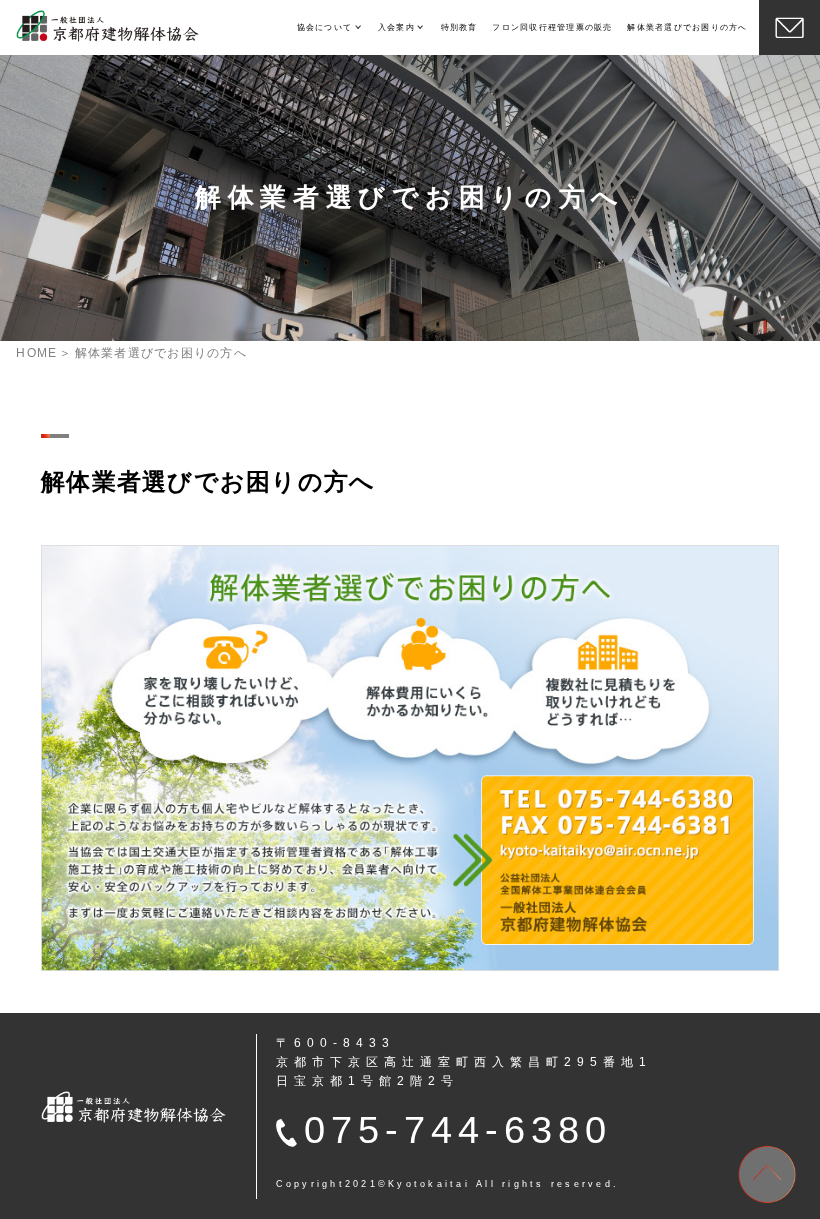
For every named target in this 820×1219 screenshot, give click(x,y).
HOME (36, 353)
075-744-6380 (458, 1129)
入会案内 (396, 27)
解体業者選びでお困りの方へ (687, 27)
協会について (325, 27)
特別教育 (459, 27)
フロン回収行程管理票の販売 (552, 27)
